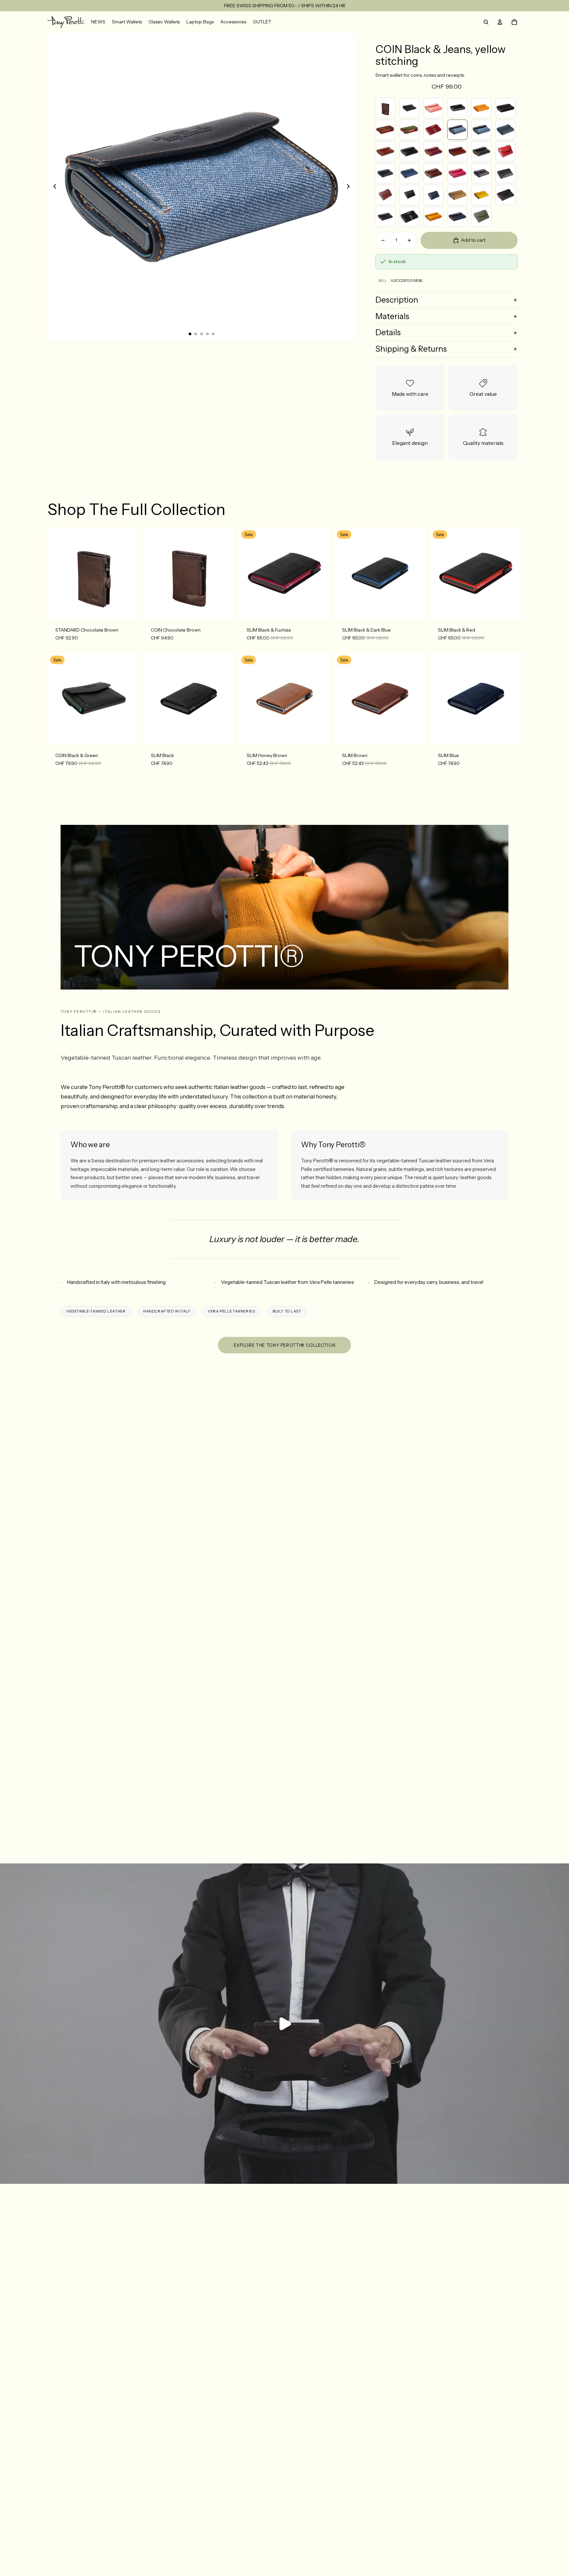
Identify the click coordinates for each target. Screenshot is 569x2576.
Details (388, 332)
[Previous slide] (53, 187)
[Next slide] (350, 187)
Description (397, 300)
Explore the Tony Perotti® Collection (284, 1345)
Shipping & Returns (411, 349)
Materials (392, 316)
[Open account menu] (500, 22)
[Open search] (486, 22)
